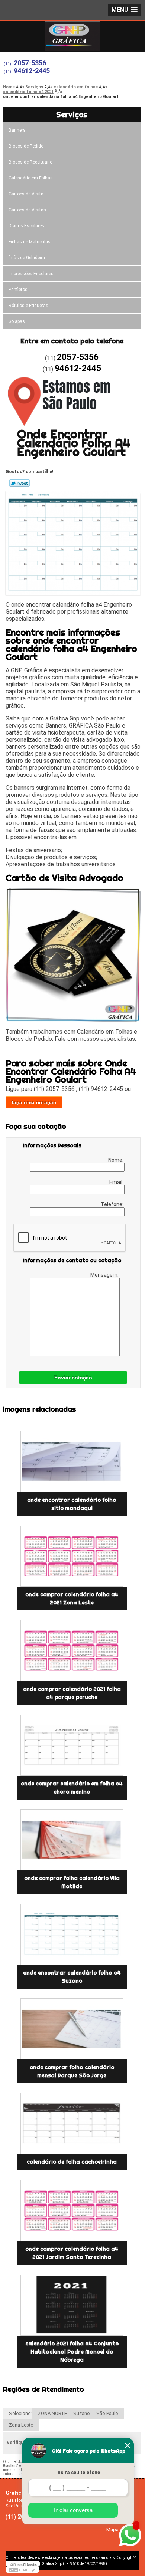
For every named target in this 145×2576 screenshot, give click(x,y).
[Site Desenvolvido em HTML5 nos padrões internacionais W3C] (22, 2570)
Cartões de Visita (26, 194)
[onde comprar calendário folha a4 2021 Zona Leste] (72, 1556)
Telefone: (113, 1204)
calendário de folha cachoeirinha (72, 2162)
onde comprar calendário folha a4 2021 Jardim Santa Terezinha (72, 2253)
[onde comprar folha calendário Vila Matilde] (72, 1840)
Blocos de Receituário (30, 162)
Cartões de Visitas (27, 210)
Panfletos (18, 290)
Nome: (116, 1160)
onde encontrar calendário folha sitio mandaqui (72, 1504)
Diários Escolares (26, 226)
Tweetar (20, 483)
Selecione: (20, 2413)
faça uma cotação (34, 1102)
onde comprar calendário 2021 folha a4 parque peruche (72, 1693)
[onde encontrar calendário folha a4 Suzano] (72, 1934)
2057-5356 (30, 63)
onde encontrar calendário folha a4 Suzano (72, 1977)
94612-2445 (32, 71)
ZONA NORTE (52, 2413)
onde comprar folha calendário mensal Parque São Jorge (72, 2071)
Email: (117, 1182)
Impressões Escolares (31, 274)
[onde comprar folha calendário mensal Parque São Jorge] (72, 2029)
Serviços (72, 114)
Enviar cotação (73, 1378)
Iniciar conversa (73, 2510)
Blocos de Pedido (26, 146)
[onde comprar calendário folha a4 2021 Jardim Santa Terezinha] (72, 2211)
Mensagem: (105, 1275)
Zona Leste (21, 2425)
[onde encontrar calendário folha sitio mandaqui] (72, 1462)
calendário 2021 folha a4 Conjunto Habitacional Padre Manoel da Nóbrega (72, 2352)
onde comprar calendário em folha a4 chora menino (72, 1788)
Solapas (17, 321)
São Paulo (107, 2413)
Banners (17, 130)
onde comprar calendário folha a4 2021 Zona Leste (72, 1599)
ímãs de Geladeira (27, 258)
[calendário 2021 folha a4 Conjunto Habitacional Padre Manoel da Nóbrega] (72, 2305)
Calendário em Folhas (31, 178)
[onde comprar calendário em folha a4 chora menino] (72, 1745)
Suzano (82, 2413)
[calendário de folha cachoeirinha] (72, 2123)
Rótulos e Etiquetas (28, 306)
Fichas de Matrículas (30, 242)
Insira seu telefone (78, 2472)
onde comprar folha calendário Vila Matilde (72, 1882)
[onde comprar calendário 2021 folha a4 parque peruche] (72, 1651)
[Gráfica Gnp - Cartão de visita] (72, 36)
